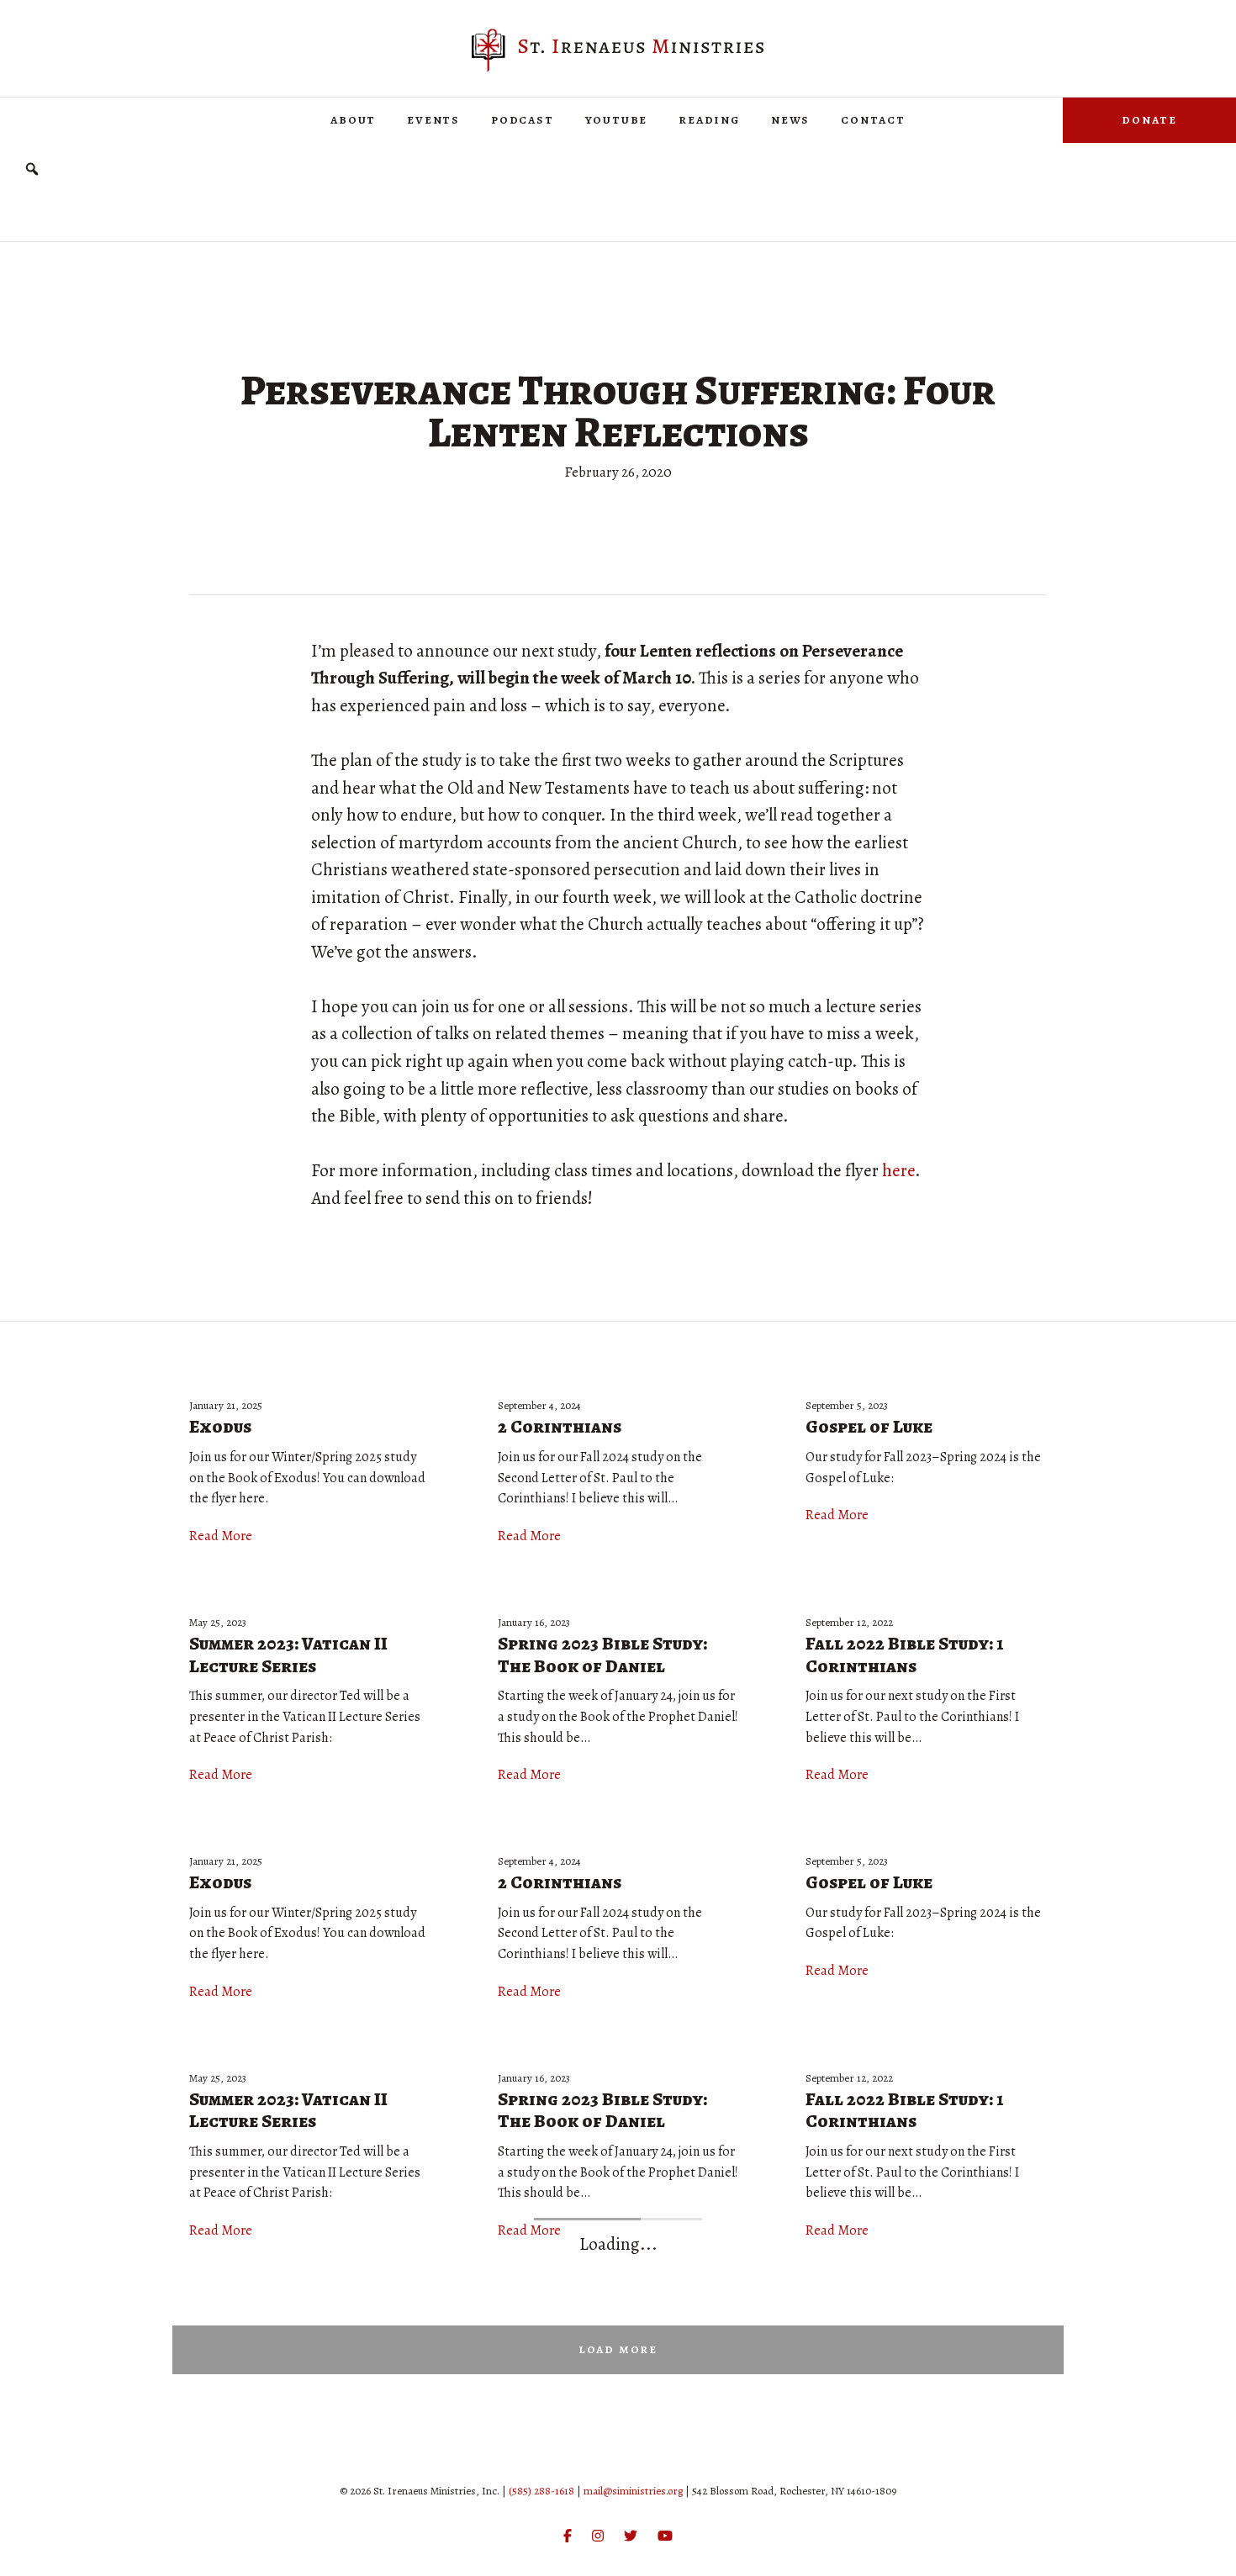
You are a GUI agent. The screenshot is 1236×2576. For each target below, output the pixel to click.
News (790, 119)
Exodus (220, 1427)
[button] (32, 169)
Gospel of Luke (869, 1427)
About (353, 119)
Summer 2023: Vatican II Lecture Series (288, 1655)
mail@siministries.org (633, 2491)
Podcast (523, 119)
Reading (709, 119)
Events (433, 119)
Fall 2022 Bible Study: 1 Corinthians (904, 1655)
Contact (873, 119)
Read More (221, 1536)
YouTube (617, 119)
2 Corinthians (560, 1427)
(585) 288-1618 (541, 2491)
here (898, 1170)
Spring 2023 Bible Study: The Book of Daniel (602, 1655)
